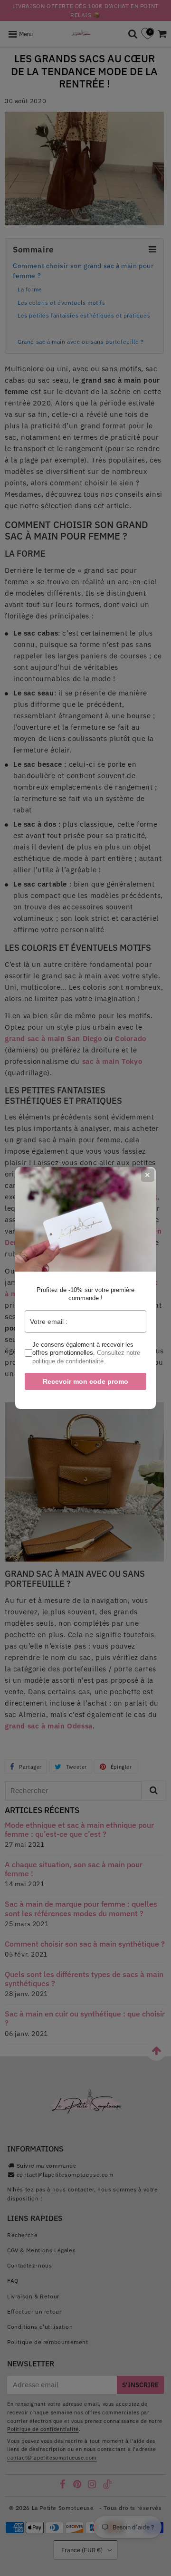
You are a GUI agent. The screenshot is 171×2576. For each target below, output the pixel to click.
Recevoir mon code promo (85, 1381)
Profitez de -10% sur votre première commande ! (85, 1294)
